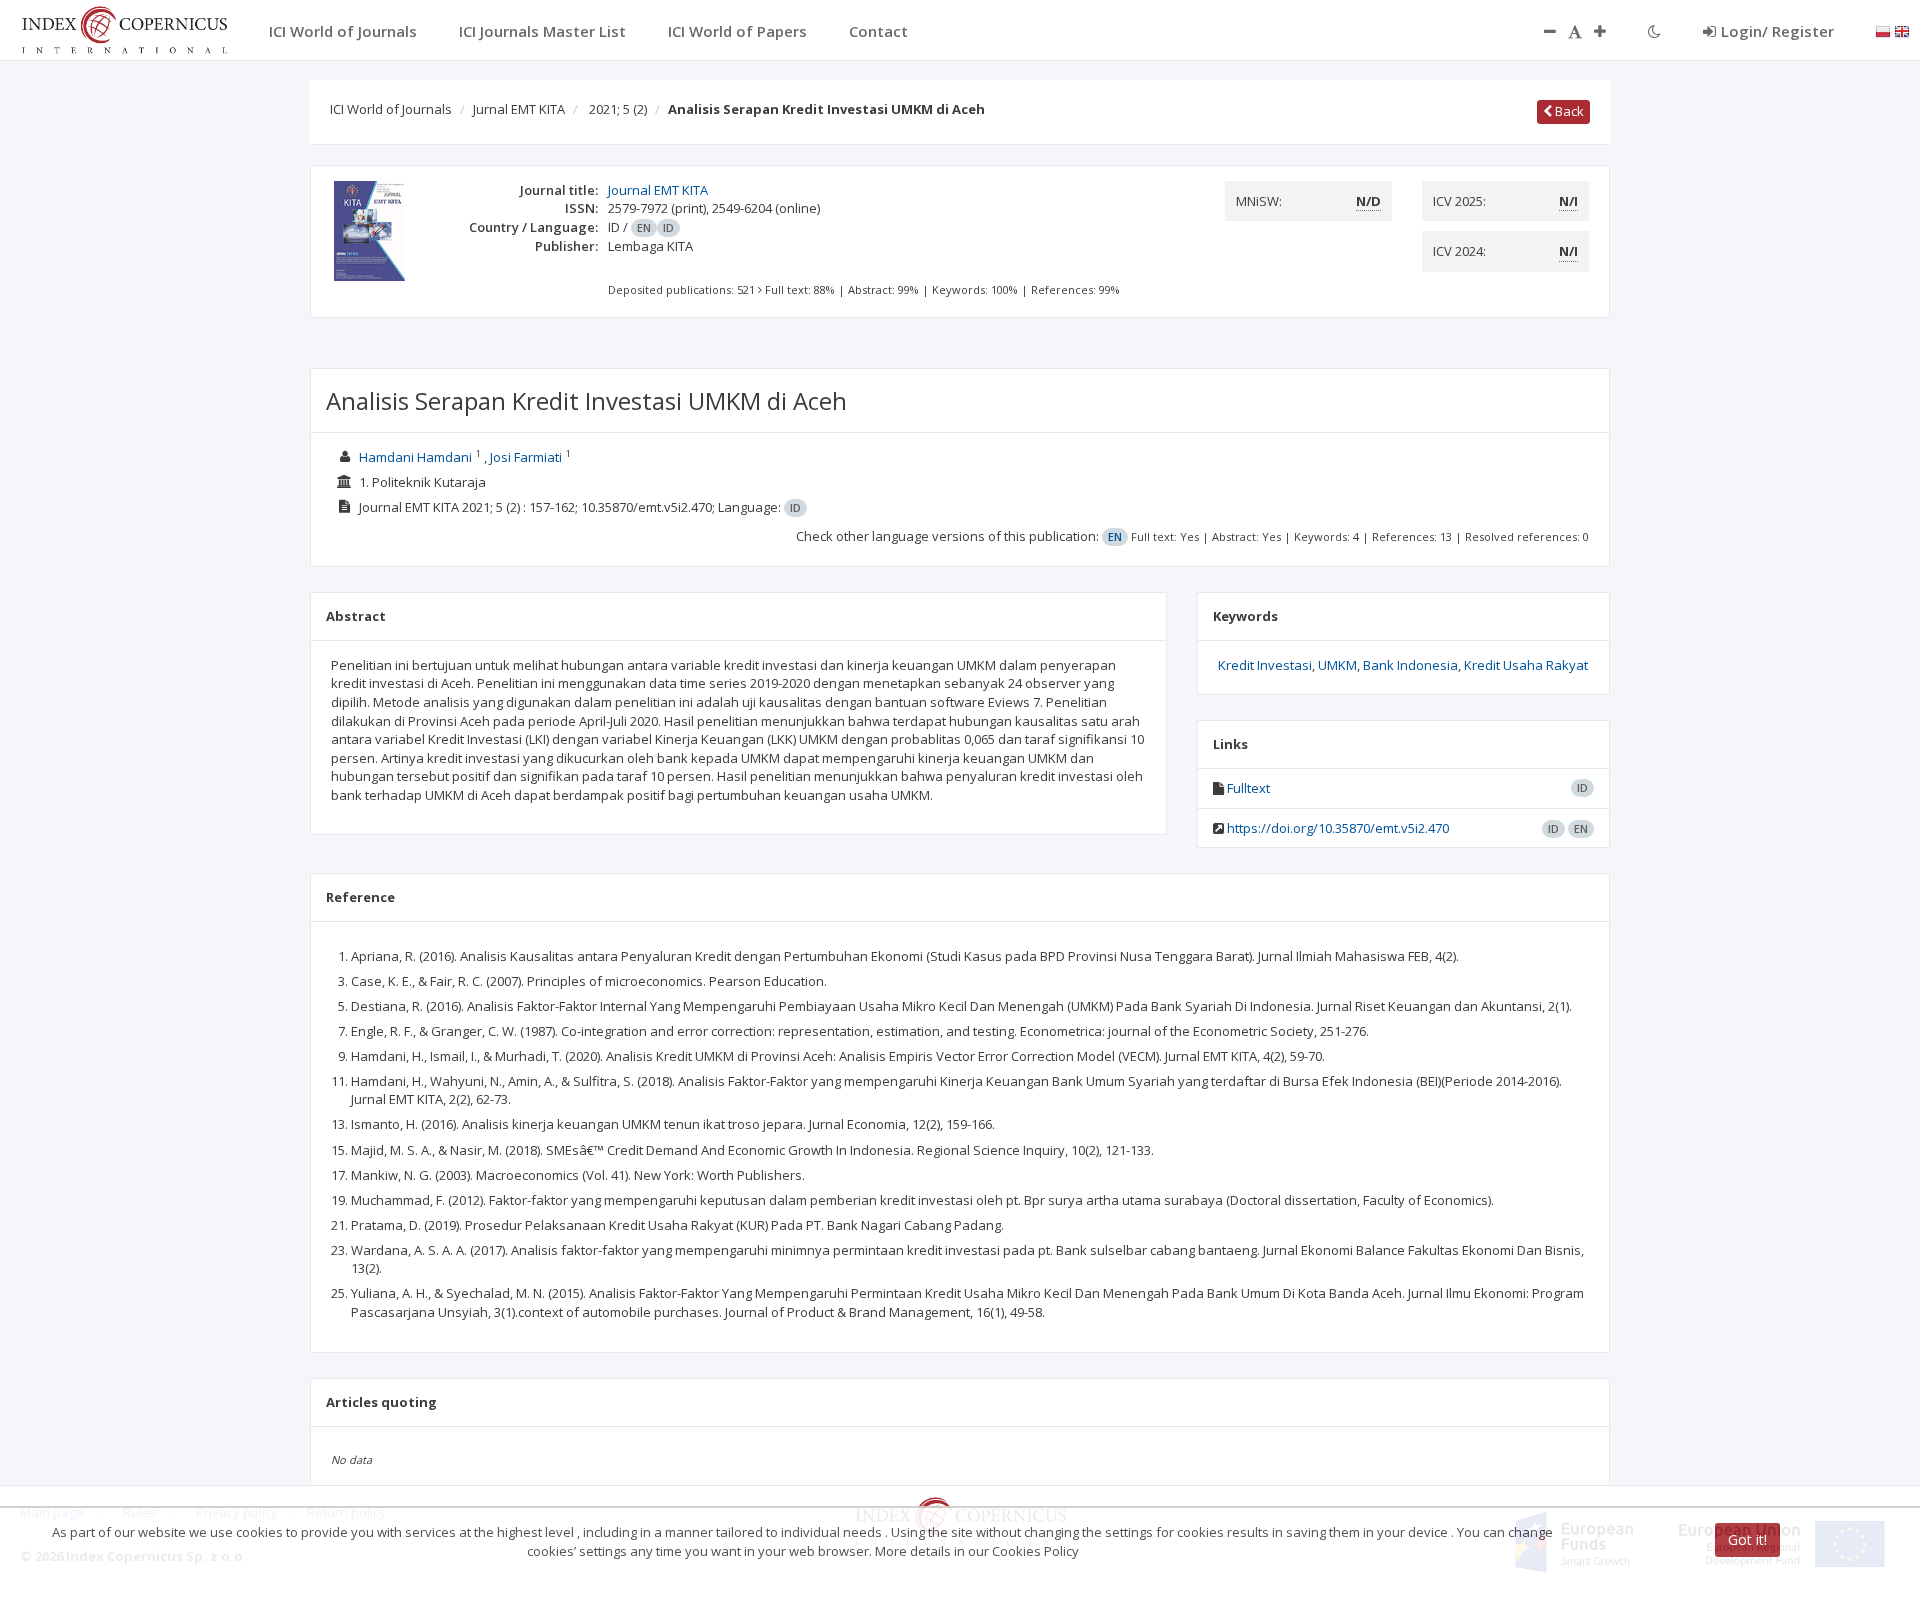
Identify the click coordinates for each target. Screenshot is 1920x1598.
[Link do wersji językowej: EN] (1902, 30)
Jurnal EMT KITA (519, 109)
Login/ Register (1777, 31)
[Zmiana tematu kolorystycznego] (1654, 31)
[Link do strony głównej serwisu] (124, 28)
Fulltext (1248, 788)
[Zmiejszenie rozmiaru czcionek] (1540, 31)
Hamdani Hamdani (415, 457)
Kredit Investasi (1265, 665)
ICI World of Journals (391, 109)
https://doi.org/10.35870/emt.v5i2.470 (1338, 828)
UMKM (1337, 665)
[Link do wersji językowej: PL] (1883, 30)
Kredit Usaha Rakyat (1526, 665)
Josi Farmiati (526, 457)
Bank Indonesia (1410, 665)
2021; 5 (618, 109)
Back (1568, 111)
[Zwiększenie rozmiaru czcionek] (1610, 31)
